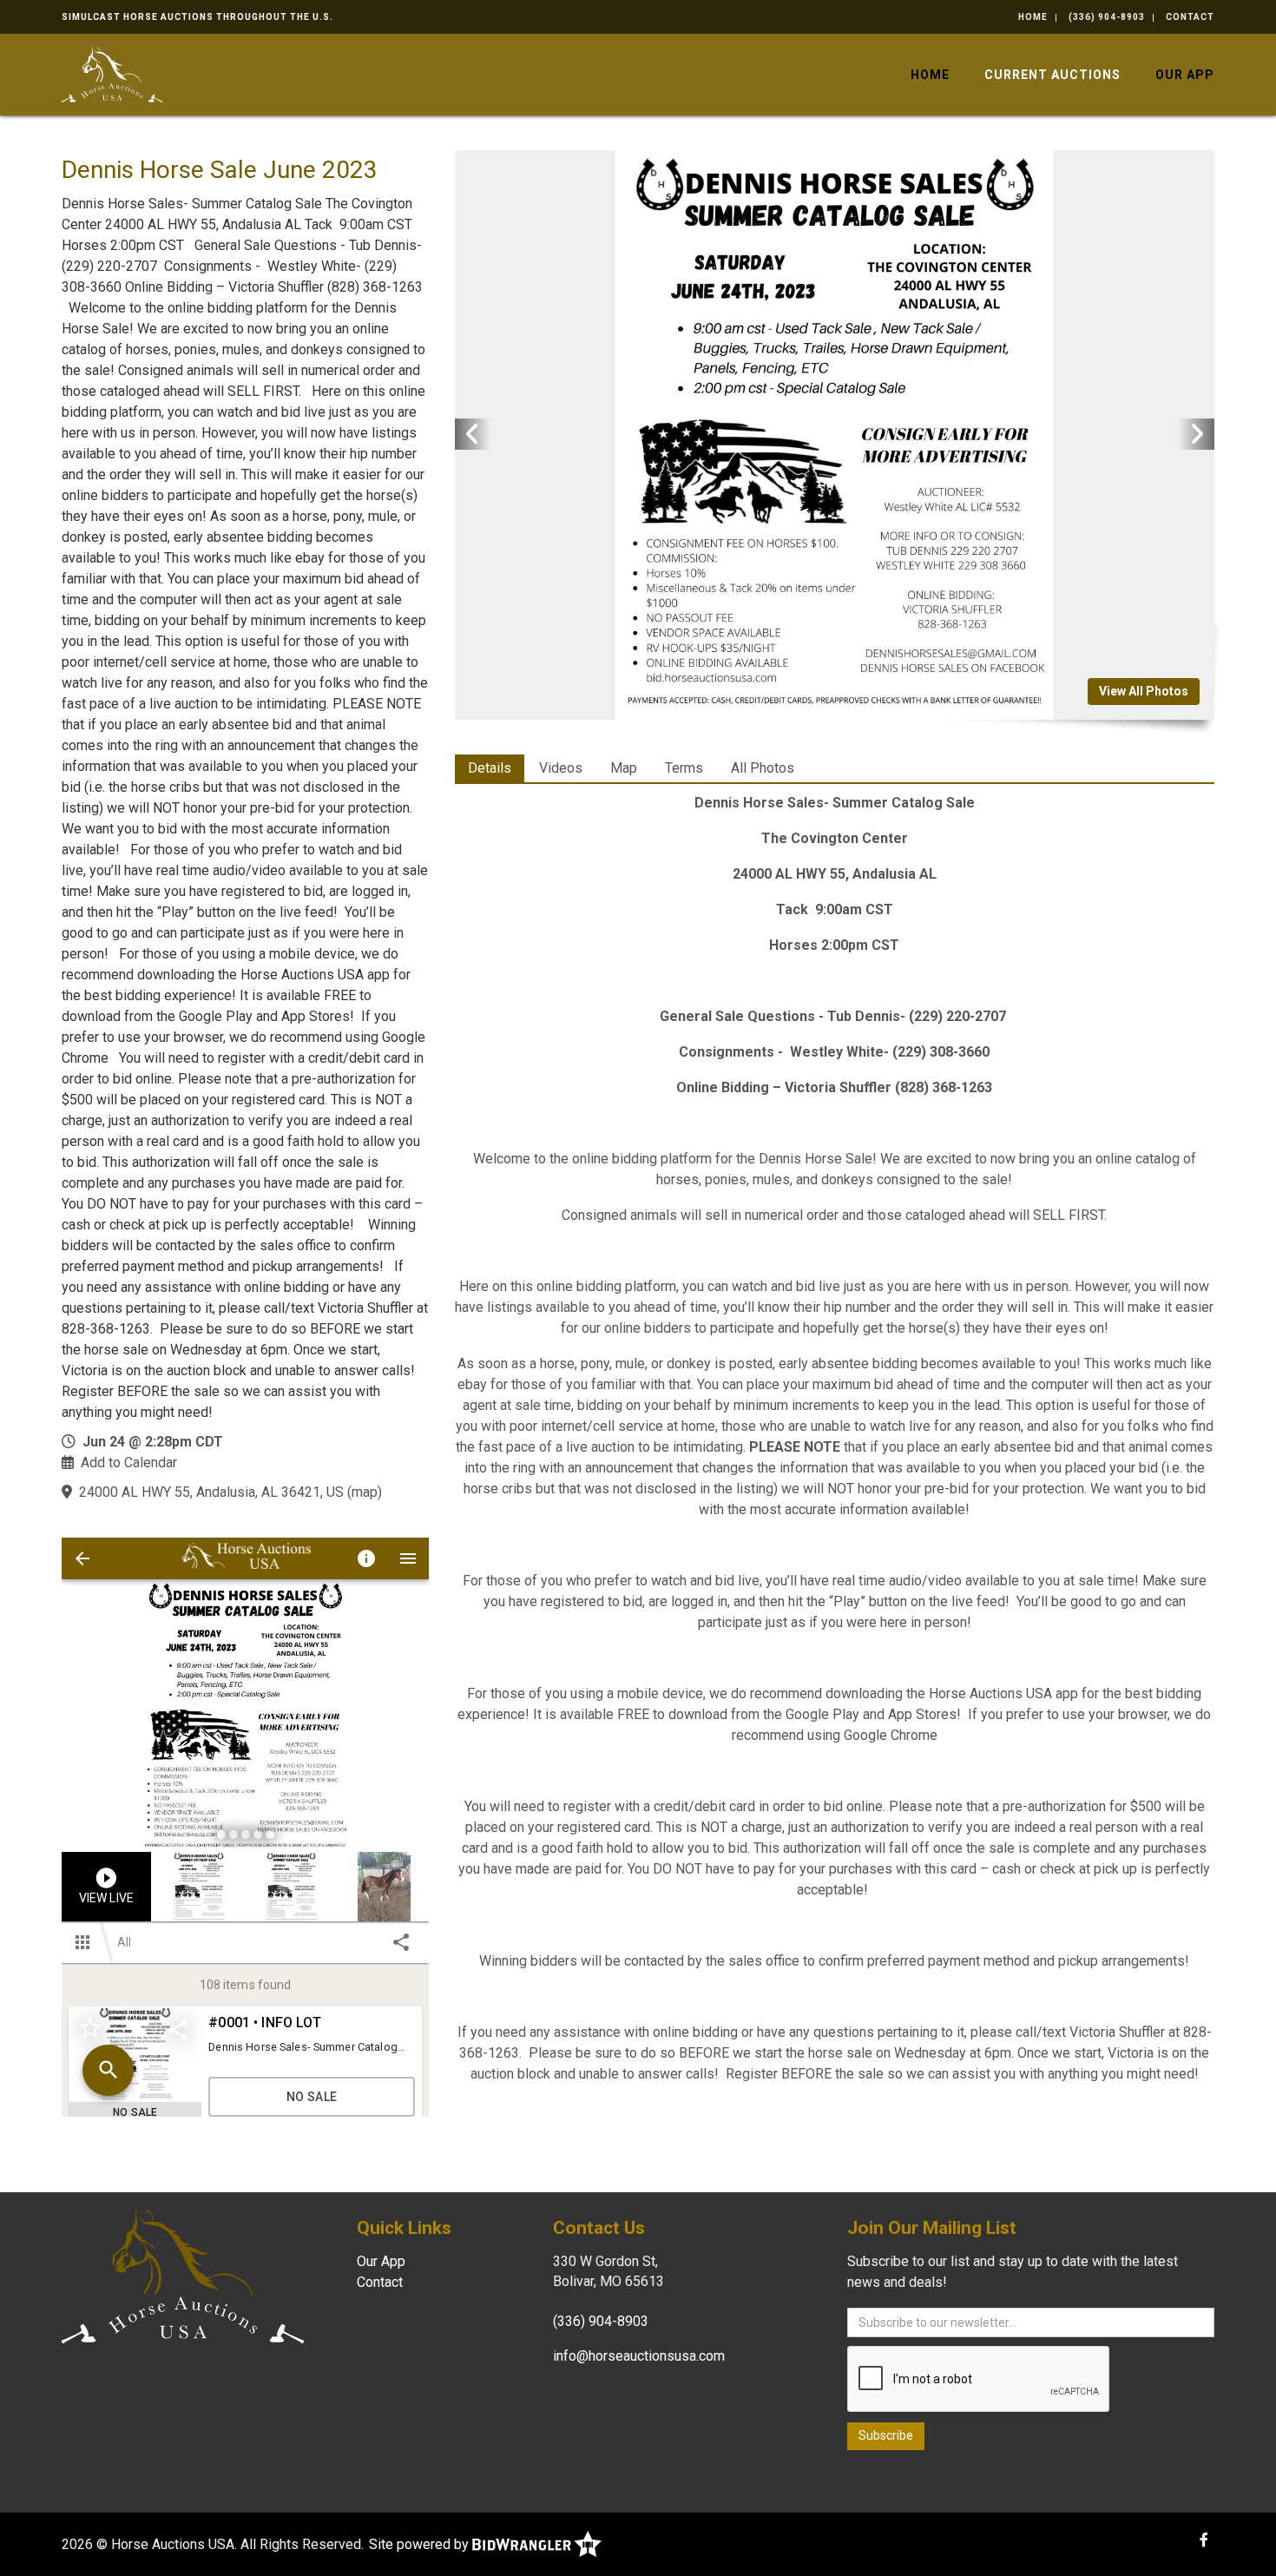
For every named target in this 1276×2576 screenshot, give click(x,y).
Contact (1190, 17)
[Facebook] (1204, 2540)
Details (490, 768)
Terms (684, 768)
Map (624, 768)
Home (1033, 17)
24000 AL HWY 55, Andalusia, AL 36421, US (211, 1492)
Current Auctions (1052, 75)
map (365, 1492)
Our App (1185, 75)
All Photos (763, 768)
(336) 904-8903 (1107, 17)
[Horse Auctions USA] (112, 73)
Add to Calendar (129, 1463)
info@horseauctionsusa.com (639, 2356)
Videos (561, 768)
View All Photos (1144, 691)
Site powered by (421, 2544)
